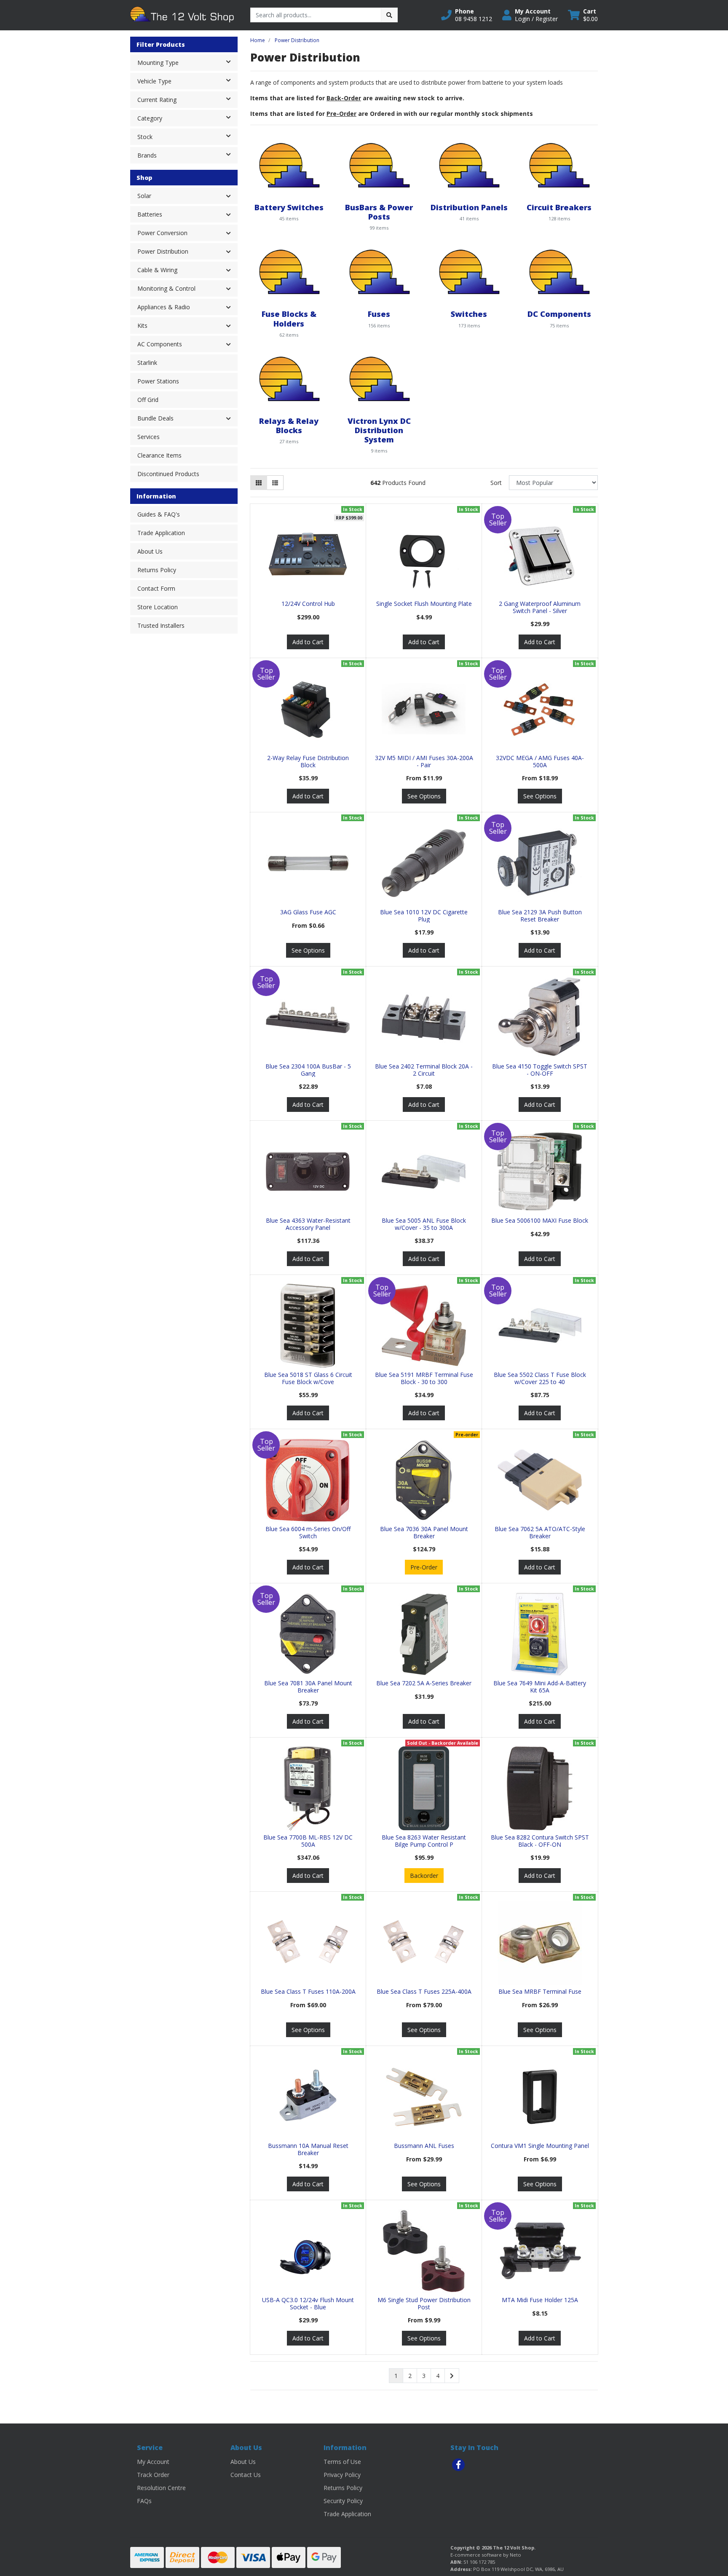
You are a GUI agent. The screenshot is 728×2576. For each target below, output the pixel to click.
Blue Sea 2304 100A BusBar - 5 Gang (308, 1070)
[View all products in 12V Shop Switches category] (469, 272)
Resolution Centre (161, 2488)
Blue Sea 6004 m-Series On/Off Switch (308, 1532)
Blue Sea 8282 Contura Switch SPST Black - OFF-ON (540, 1841)
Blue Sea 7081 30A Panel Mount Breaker (308, 1687)
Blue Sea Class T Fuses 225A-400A (424, 1991)
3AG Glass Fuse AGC (308, 912)
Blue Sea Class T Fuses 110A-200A (308, 1991)
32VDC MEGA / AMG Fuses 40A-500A (540, 761)
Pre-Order (424, 1567)
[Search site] (389, 15)
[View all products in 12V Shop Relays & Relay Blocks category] (289, 378)
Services (149, 437)
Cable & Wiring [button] (157, 270)
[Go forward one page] (452, 2376)
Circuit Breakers (559, 207)
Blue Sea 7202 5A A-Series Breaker (424, 1683)
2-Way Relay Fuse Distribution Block (308, 761)
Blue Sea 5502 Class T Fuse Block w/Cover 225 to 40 (540, 1378)
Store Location (158, 607)
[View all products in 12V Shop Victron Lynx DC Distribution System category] (379, 378)
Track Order (153, 2475)
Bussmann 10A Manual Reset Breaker (308, 2149)
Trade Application (161, 533)
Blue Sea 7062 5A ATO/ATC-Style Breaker (540, 1532)
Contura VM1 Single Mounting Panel (540, 2146)
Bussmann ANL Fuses (424, 2146)
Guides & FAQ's (159, 514)
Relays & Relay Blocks (289, 425)
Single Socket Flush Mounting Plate (424, 604)
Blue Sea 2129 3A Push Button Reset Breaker (540, 916)
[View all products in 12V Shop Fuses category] (379, 272)
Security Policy (343, 2501)
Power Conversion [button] (162, 233)
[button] (467, 15)
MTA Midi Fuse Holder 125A (540, 2300)
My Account (153, 2462)
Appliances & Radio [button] (164, 307)
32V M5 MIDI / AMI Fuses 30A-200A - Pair (424, 761)
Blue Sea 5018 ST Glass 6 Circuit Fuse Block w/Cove (308, 1378)
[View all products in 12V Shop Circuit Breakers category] (559, 165)
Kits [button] (142, 325)
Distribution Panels (469, 207)
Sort (496, 483)
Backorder (424, 1876)
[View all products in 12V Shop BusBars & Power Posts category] (379, 165)
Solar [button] (144, 196)
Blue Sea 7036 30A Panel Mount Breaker (424, 1532)
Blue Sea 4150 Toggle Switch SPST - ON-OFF (540, 1070)
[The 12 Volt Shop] (184, 15)
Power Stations (158, 381)
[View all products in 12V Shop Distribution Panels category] (469, 165)
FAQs (144, 2501)
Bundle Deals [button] (155, 418)
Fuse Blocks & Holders (289, 318)
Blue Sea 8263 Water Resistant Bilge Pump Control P (424, 1841)
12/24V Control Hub (308, 604)
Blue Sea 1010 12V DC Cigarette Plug (424, 916)
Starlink (147, 363)
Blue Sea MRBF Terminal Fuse (540, 1991)
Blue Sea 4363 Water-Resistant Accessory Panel (308, 1224)
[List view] (275, 483)
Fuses (379, 314)
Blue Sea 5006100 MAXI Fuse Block (540, 1220)
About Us (150, 551)
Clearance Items (159, 455)
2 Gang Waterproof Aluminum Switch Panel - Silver (540, 607)
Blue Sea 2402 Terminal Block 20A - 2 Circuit (424, 1070)
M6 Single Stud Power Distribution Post (424, 2303)
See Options (424, 796)
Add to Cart (308, 642)
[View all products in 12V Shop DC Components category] (559, 272)
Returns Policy (157, 570)
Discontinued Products (168, 474)
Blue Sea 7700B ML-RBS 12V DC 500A (308, 1841)
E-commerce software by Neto (486, 2555)
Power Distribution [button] (163, 251)
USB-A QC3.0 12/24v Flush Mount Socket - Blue (308, 2303)
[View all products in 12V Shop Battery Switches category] (289, 165)
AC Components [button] (160, 344)
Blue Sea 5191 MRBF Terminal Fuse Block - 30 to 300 (424, 1378)
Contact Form (156, 588)
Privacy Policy (342, 2475)
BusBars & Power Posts (379, 212)
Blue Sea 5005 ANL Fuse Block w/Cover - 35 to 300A (424, 1224)
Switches (469, 314)
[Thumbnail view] (259, 483)
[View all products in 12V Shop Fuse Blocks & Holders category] (289, 272)
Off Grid (148, 400)
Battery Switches (289, 207)
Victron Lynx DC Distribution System (379, 430)
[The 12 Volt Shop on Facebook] (458, 2465)
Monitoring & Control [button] (166, 288)
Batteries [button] (150, 214)
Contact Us (246, 2475)
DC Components (559, 314)
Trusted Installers (161, 625)
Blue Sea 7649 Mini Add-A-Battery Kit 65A (540, 1687)
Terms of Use (342, 2462)
